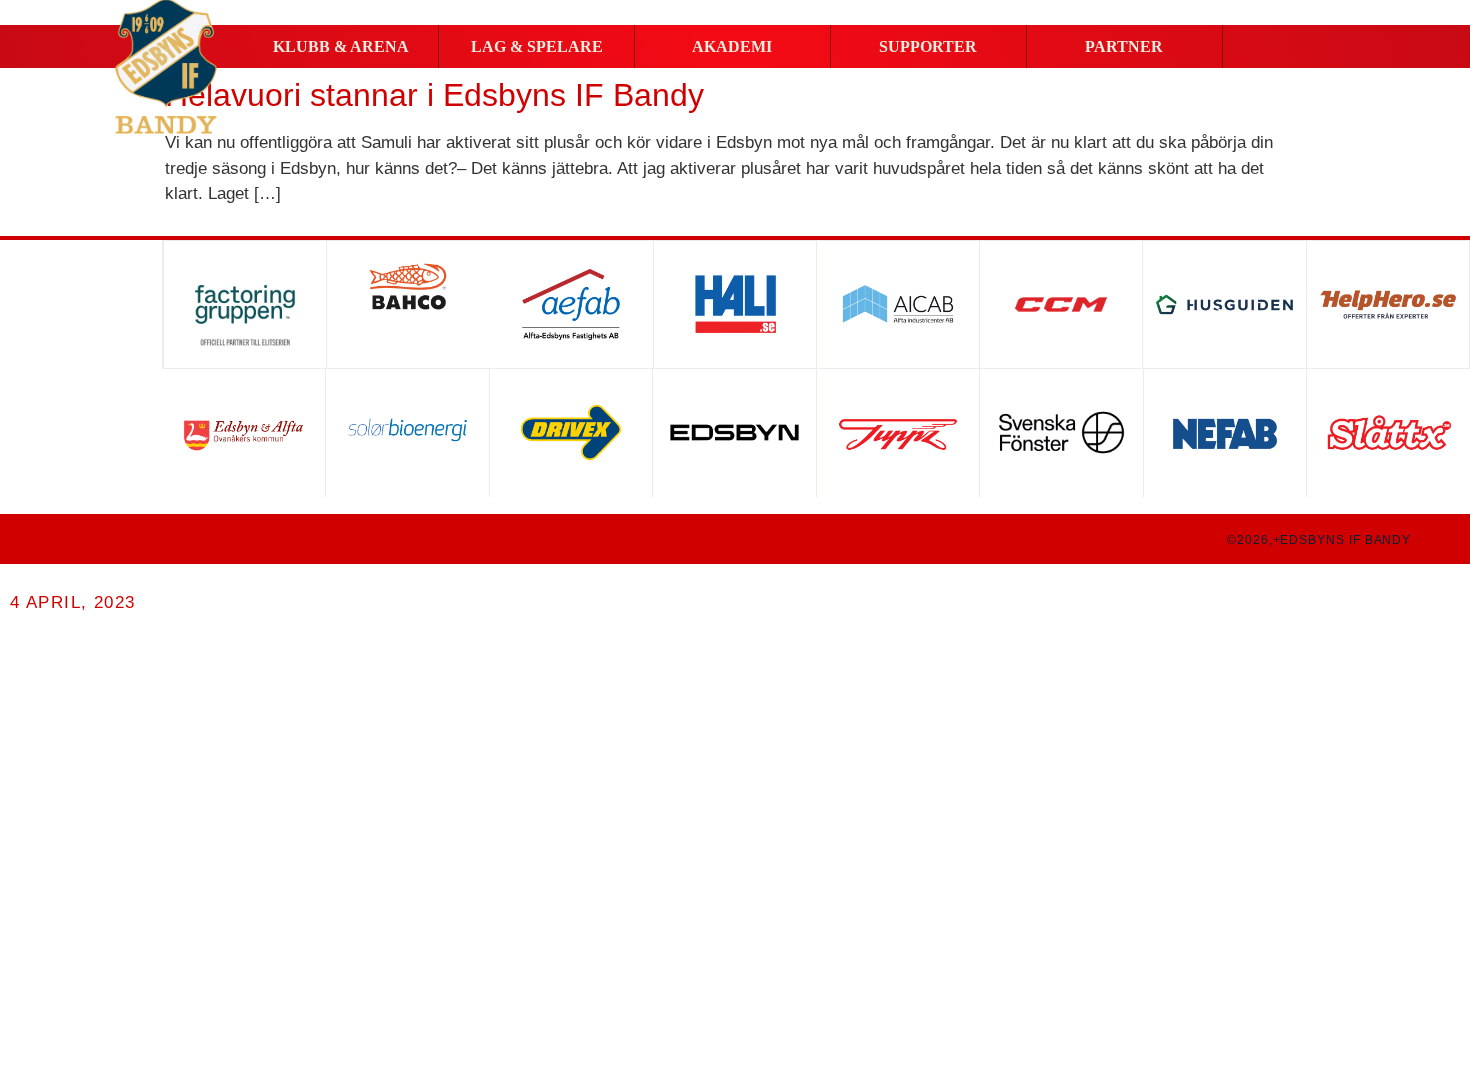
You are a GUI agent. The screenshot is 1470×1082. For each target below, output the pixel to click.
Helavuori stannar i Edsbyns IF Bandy (434, 95)
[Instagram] (106, 539)
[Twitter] (144, 539)
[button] (340, 47)
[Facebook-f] (68, 539)
